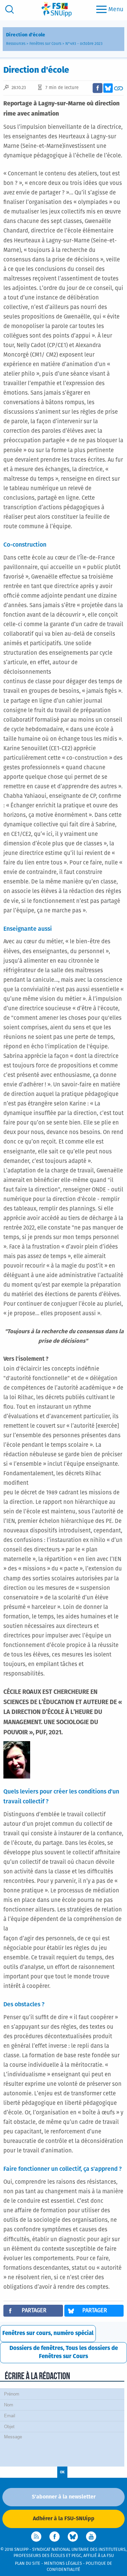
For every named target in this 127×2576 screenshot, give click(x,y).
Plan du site (28, 2564)
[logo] (57, 9)
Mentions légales (63, 2564)
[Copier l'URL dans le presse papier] (119, 88)
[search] (9, 9)
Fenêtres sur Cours (45, 44)
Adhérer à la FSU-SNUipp (64, 2519)
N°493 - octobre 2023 (84, 44)
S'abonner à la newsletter (64, 2497)
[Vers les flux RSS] (36, 2537)
